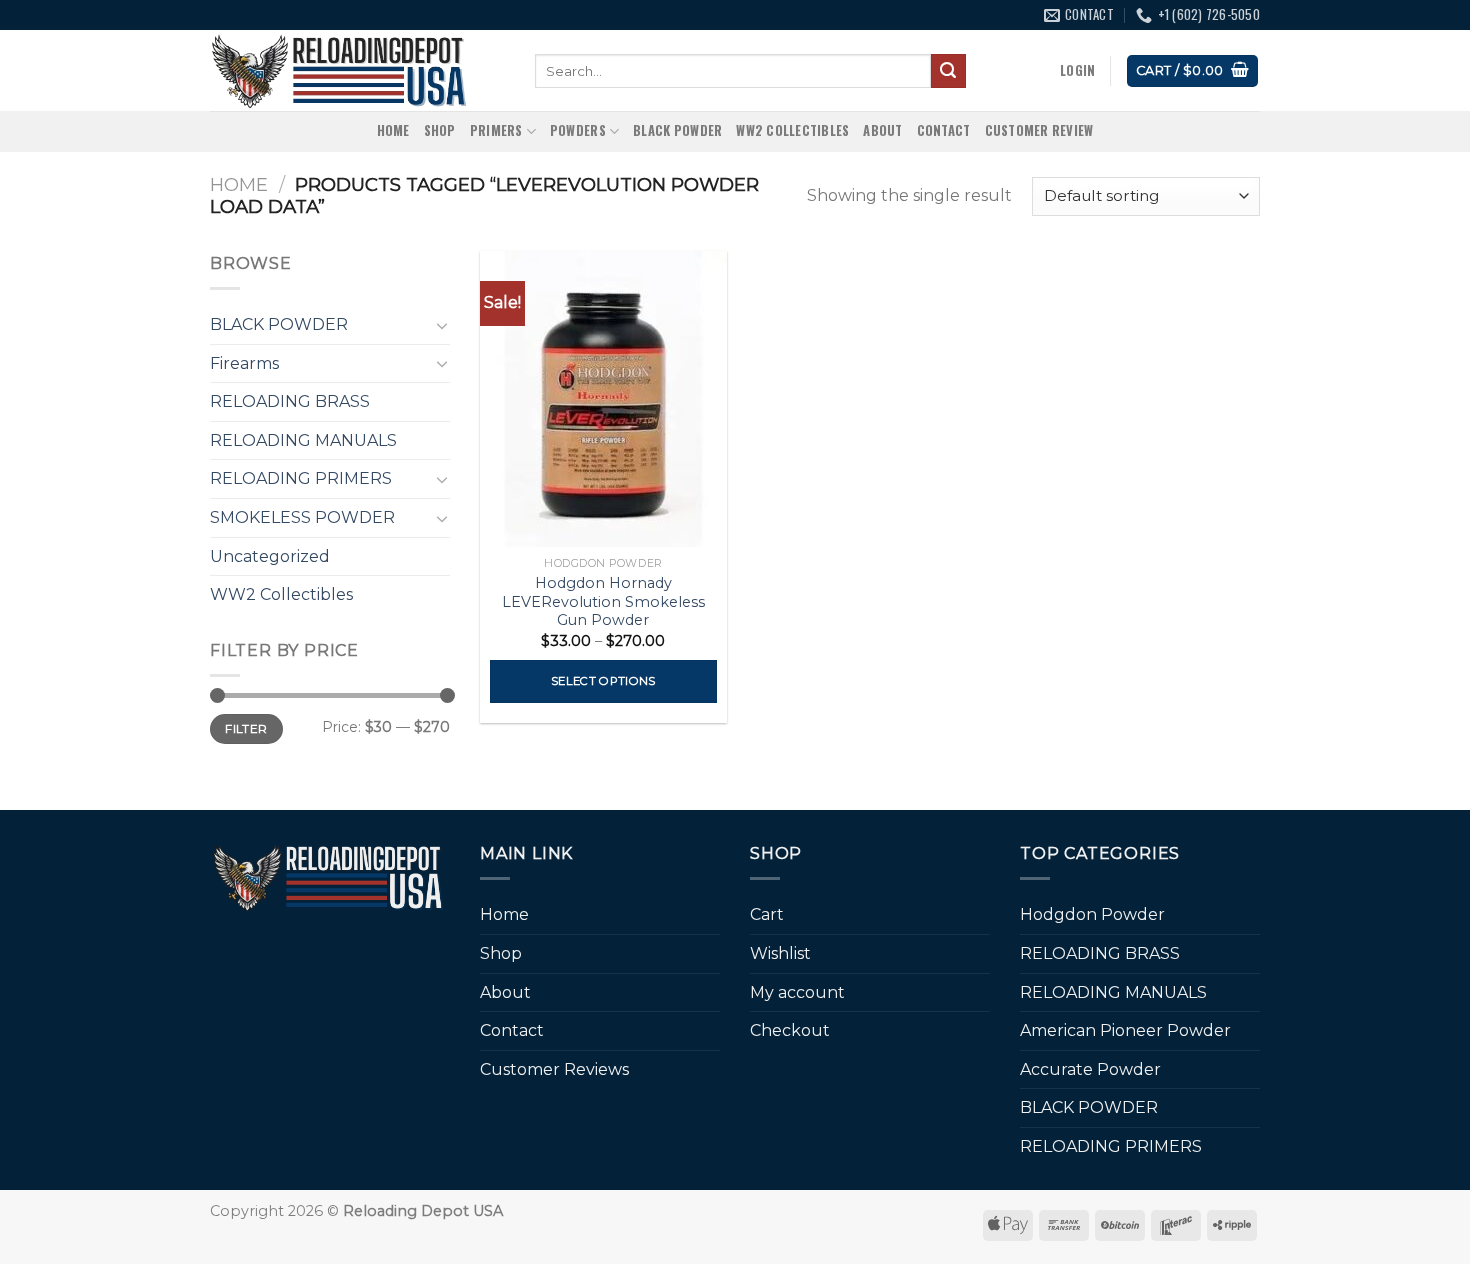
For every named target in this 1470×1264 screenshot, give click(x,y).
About (882, 130)
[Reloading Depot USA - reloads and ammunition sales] (357, 70)
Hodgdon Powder (1092, 914)
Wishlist (780, 953)
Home (393, 130)
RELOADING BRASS (290, 401)
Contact (944, 130)
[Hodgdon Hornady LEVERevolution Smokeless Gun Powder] (603, 399)
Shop (440, 130)
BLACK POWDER (677, 130)
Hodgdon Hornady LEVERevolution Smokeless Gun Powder (603, 601)
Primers (496, 130)
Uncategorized (270, 556)
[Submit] (948, 71)
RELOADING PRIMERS (301, 478)
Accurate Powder (1090, 1069)
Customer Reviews (554, 1069)
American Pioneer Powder (1125, 1030)
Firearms (244, 363)
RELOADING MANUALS (303, 440)
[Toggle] (442, 325)
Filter (246, 728)
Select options (603, 681)
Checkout (790, 1030)
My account (797, 992)
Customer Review (1039, 130)
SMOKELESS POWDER (302, 517)
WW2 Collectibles (792, 130)
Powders (578, 130)
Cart (767, 914)
